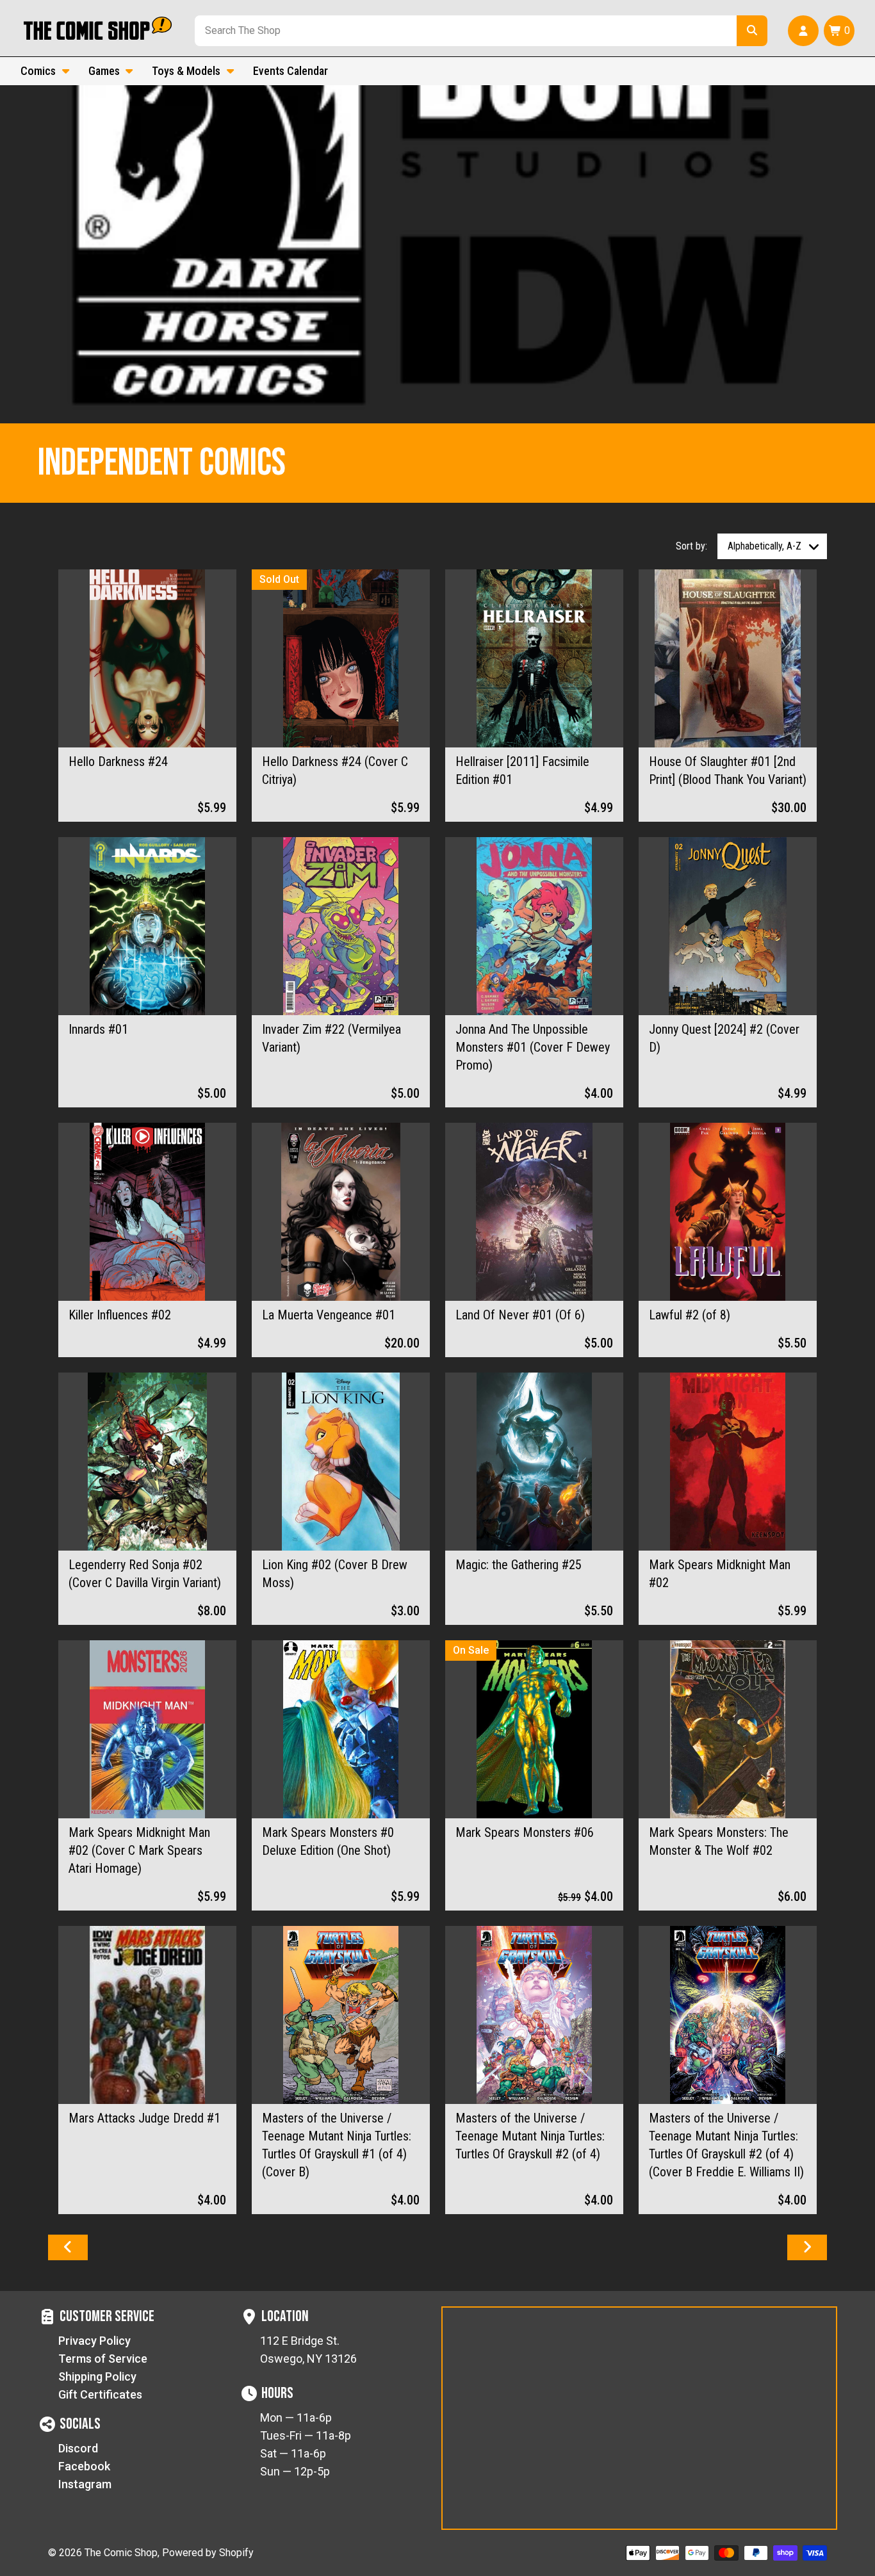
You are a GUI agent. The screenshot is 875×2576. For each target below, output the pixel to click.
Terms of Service (103, 2359)
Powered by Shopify (208, 2553)
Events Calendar (290, 71)
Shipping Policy (97, 2376)
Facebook (84, 2466)
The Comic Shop (121, 2553)
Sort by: (691, 546)
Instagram (85, 2484)
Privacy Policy (94, 2341)
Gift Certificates (100, 2394)
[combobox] (463, 31)
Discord (78, 2448)
